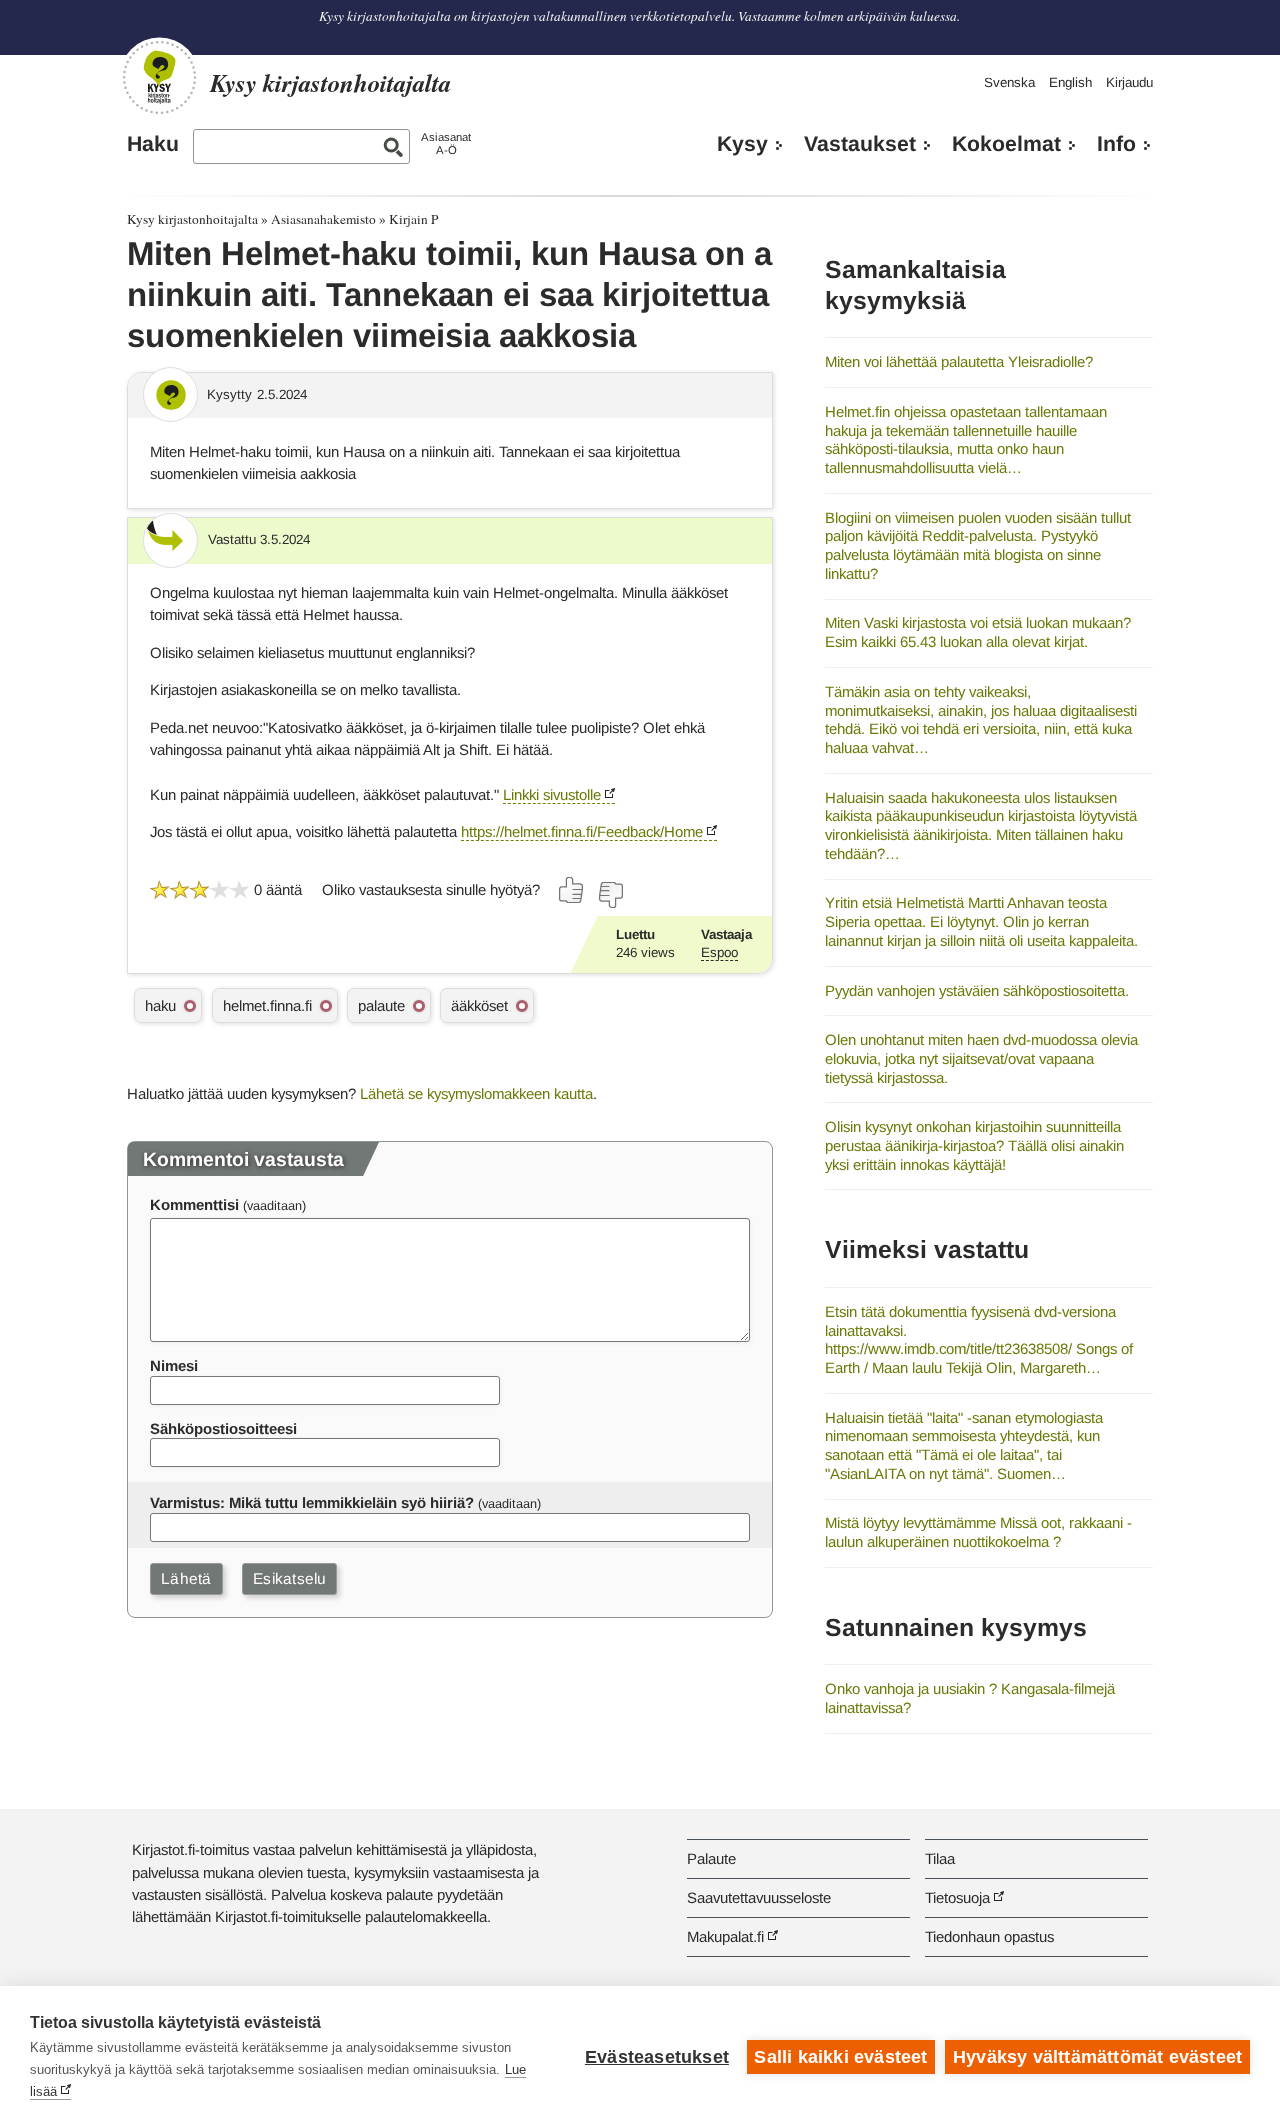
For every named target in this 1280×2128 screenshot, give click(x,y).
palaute (381, 1005)
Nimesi (174, 1365)
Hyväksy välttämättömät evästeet (1097, 2057)
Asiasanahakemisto (323, 219)
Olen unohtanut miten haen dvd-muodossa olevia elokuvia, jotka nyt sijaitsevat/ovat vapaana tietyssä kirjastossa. (981, 1058)
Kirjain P (413, 219)
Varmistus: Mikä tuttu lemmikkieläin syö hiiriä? (312, 1502)
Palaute (711, 1858)
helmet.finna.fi (267, 1005)
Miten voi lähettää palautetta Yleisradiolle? (959, 361)
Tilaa (940, 1858)
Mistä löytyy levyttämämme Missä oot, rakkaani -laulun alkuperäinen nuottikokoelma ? (978, 1532)
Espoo (719, 952)
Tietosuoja (957, 1897)
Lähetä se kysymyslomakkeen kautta (476, 1093)
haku (160, 1005)
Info (1116, 144)
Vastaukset (860, 144)
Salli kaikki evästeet (840, 2057)
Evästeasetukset (657, 2057)
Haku (153, 144)
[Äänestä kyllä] (572, 890)
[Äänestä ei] (610, 895)
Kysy (742, 144)
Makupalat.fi (725, 1936)
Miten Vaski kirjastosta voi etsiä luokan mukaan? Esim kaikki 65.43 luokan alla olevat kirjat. (978, 632)
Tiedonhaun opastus (989, 1936)
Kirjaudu (1129, 82)
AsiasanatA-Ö (446, 143)
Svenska (1009, 82)
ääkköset (479, 1005)
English (1070, 82)
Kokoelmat (1006, 144)
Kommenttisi (194, 1204)
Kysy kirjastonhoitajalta (192, 219)
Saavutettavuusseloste (759, 1897)
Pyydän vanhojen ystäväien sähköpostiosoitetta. (977, 990)
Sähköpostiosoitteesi (223, 1428)
